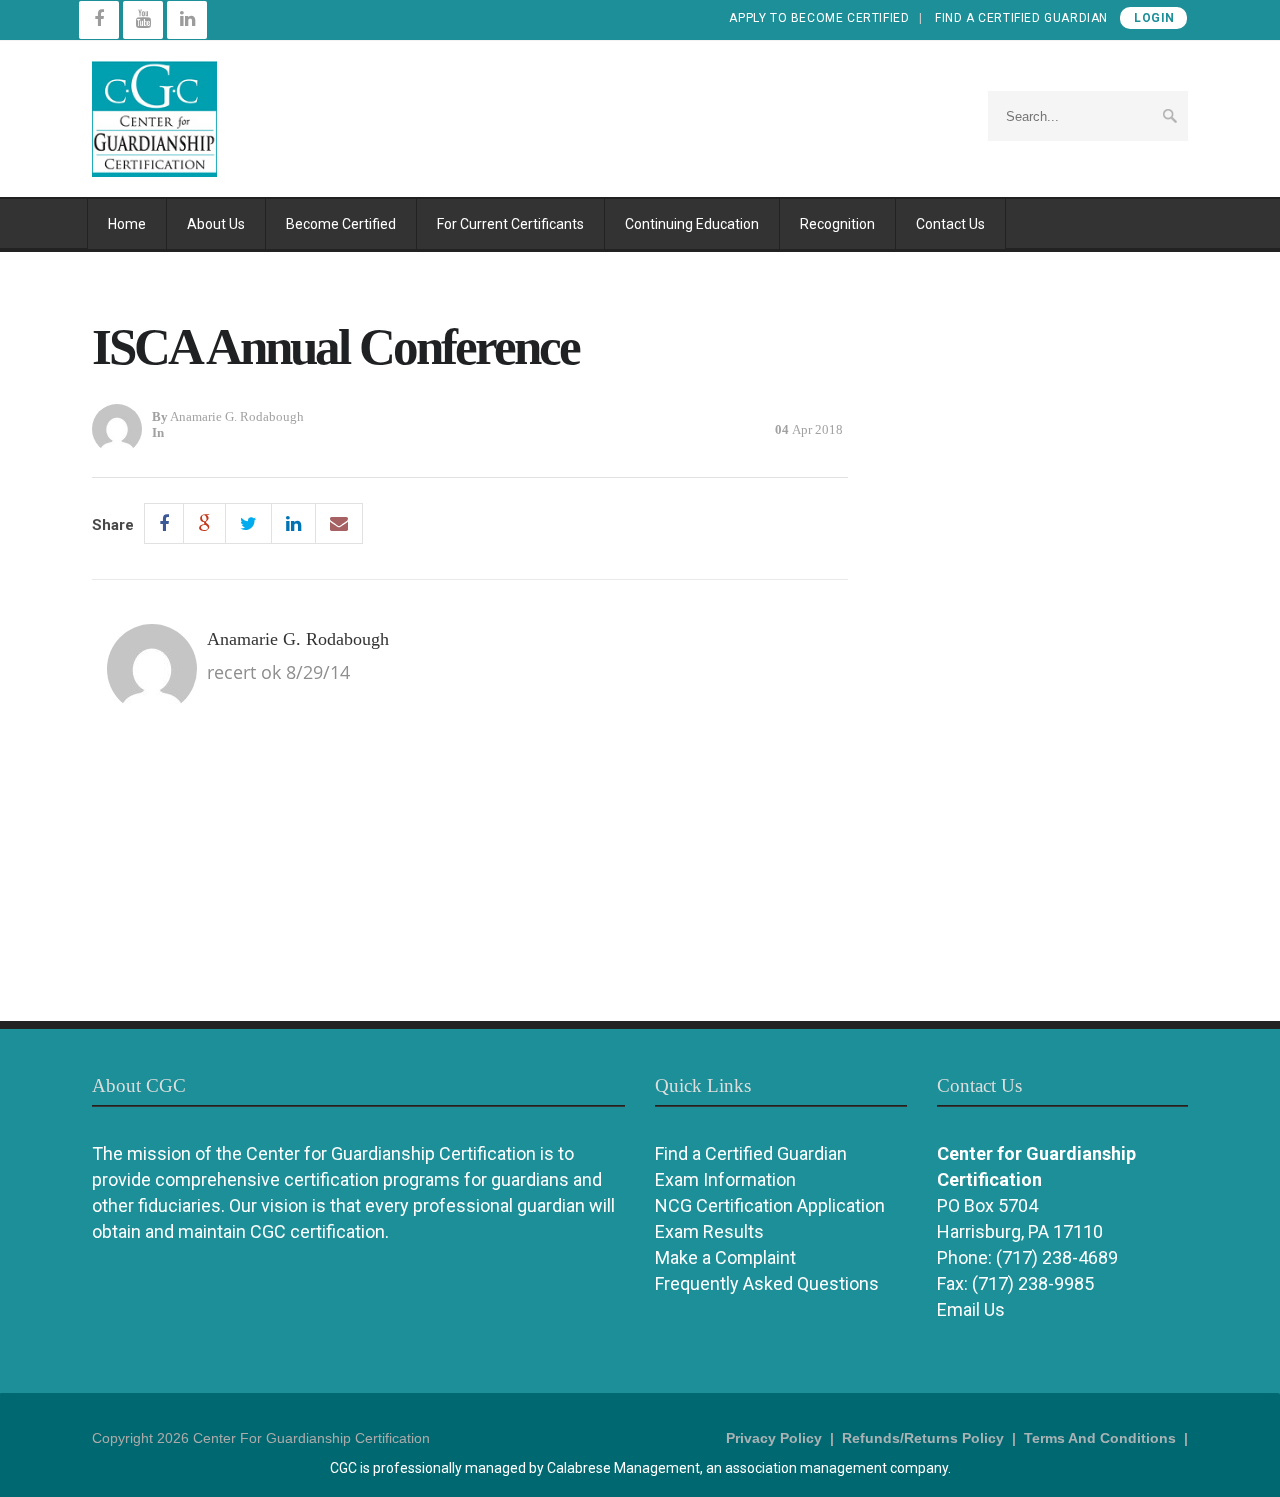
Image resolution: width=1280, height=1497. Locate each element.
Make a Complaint (725, 1257)
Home (127, 224)
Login (1154, 18)
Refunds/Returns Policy (923, 1438)
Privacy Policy (774, 1438)
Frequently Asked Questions (767, 1283)
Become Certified (341, 224)
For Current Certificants (510, 224)
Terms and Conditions (1100, 1438)
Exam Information (725, 1179)
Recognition (837, 224)
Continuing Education (692, 224)
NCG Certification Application (770, 1205)
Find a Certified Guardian (1021, 18)
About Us (216, 224)
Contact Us (950, 224)
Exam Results (709, 1231)
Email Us (971, 1309)
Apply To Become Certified (819, 18)
